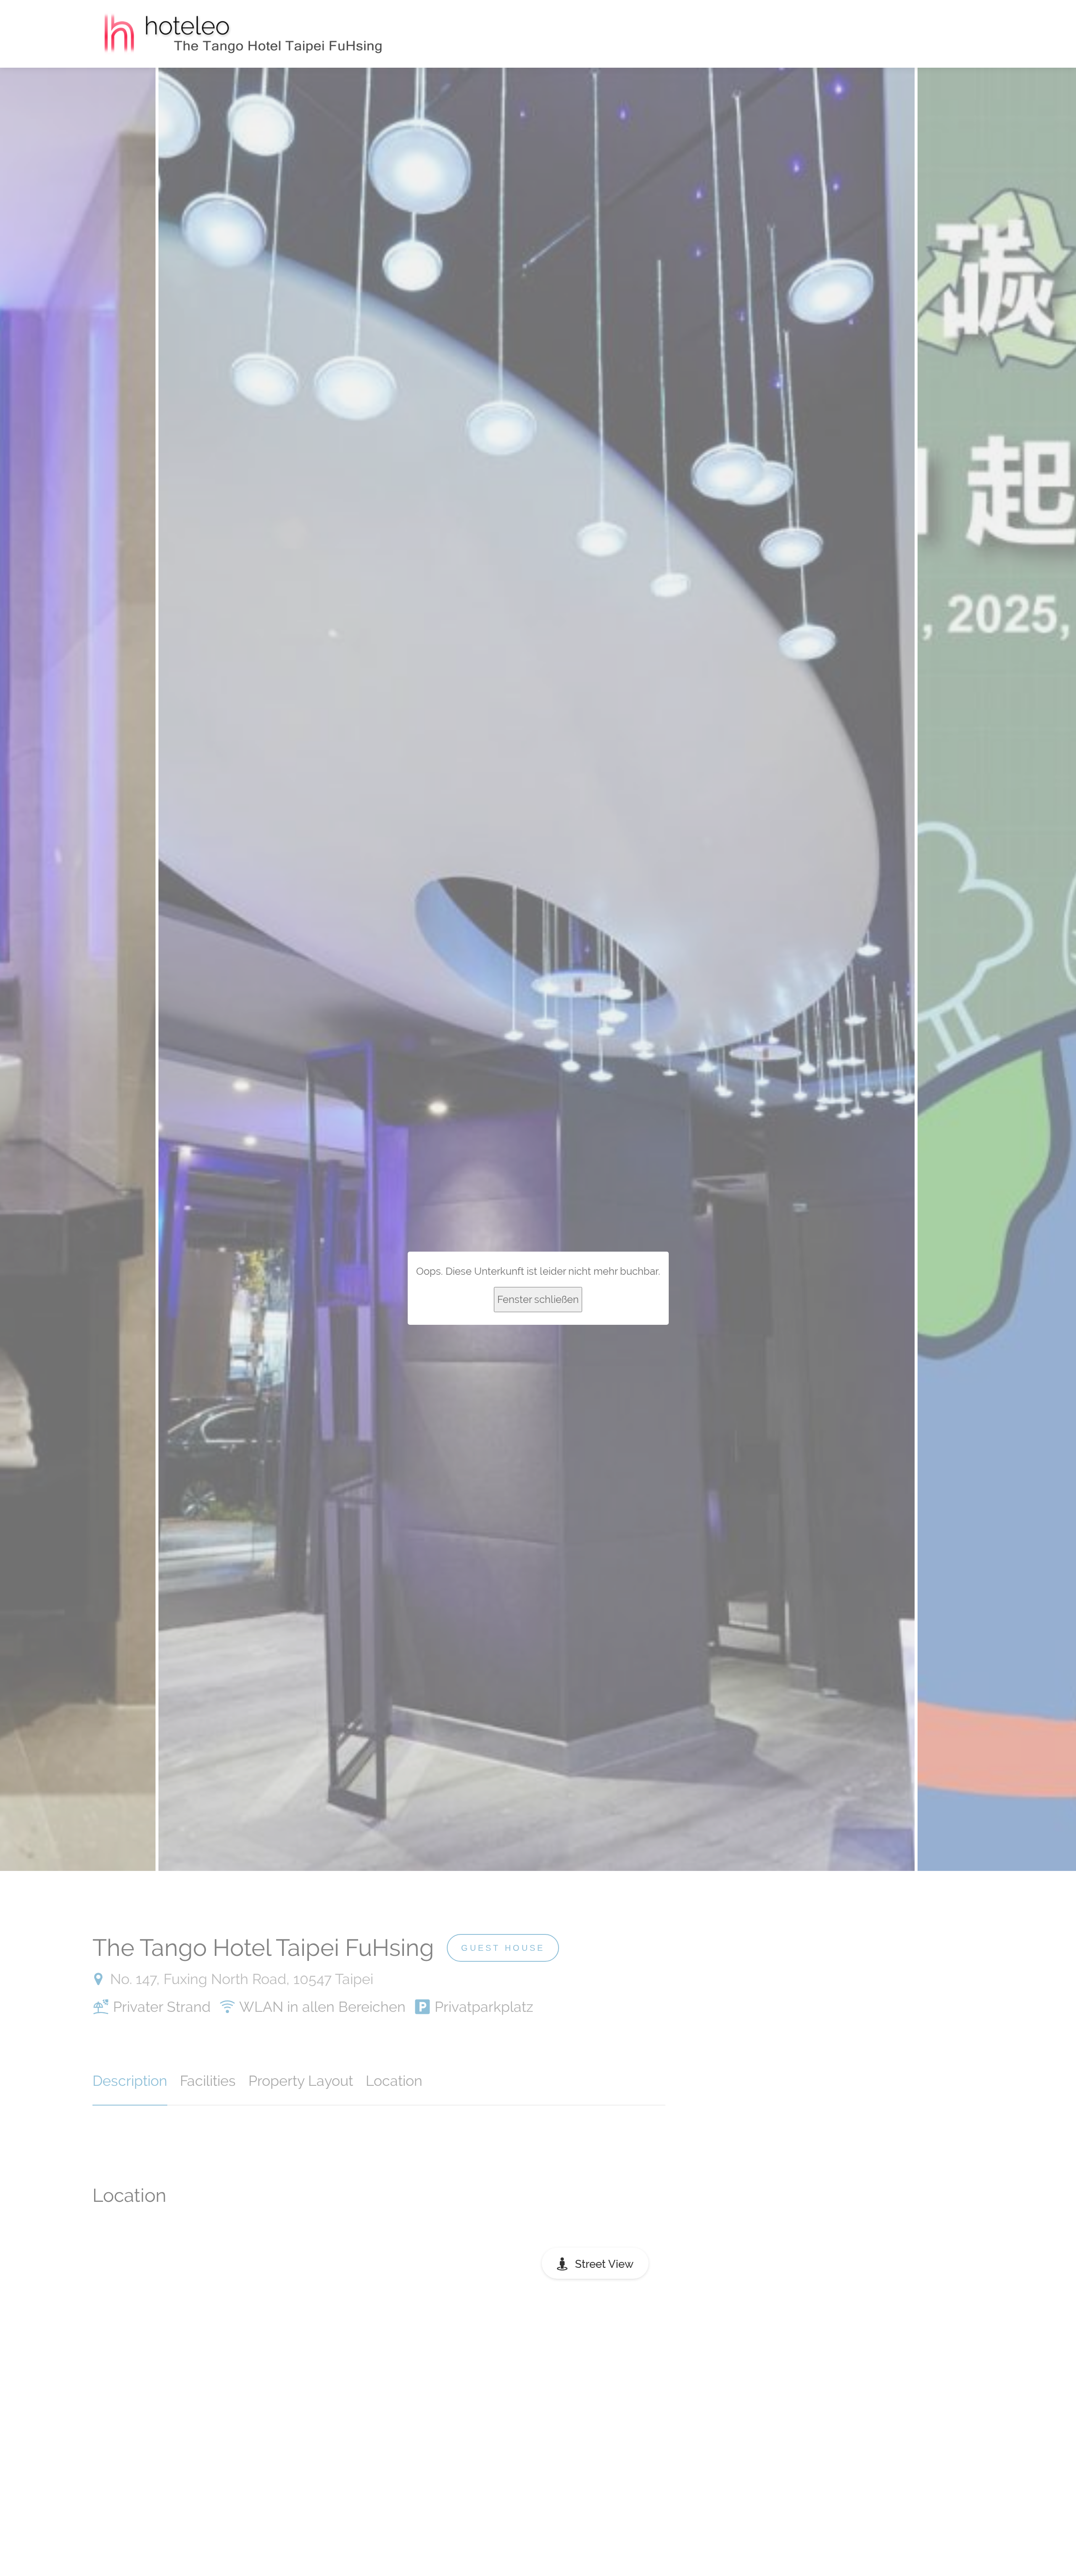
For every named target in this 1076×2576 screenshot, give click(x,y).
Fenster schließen (538, 1299)
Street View (604, 2264)
